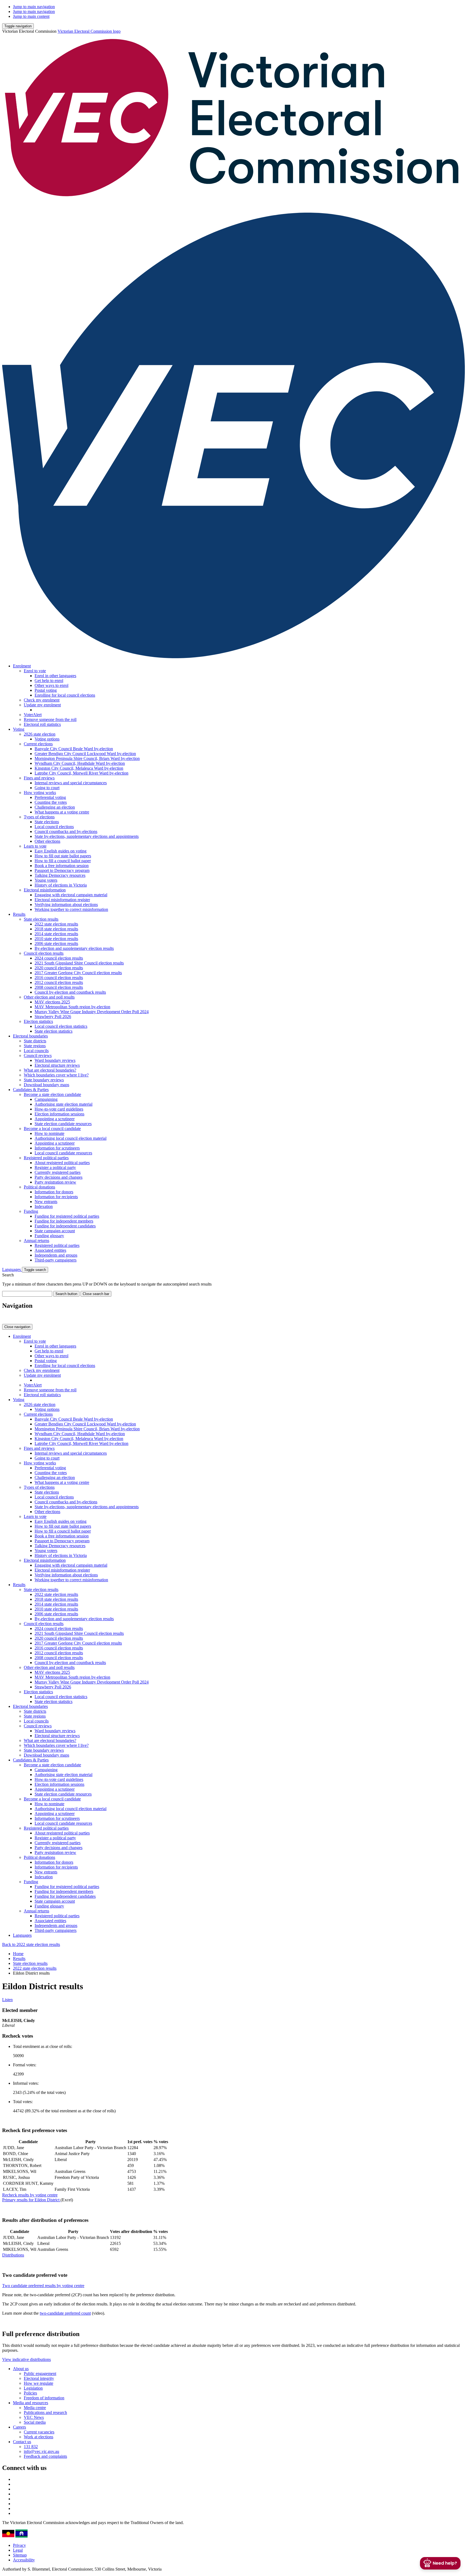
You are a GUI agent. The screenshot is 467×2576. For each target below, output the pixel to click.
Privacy (19, 2545)
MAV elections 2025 (52, 1002)
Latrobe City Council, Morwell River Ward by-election (81, 773)
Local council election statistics (61, 1026)
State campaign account (55, 1231)
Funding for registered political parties (67, 1216)
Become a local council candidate (52, 1129)
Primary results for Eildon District (31, 2200)
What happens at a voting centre (62, 812)
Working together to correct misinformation (71, 909)
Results (19, 914)
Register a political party (55, 1167)
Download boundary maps (46, 1085)
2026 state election (40, 734)
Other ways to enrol (51, 685)
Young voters (46, 880)
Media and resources (31, 2403)
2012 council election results (59, 982)
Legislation (33, 2388)
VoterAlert (33, 715)
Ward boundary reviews (55, 1060)
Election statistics (38, 1021)
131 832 (31, 2447)
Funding (31, 1211)
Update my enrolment (42, 705)
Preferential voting (50, 797)
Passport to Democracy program (62, 870)
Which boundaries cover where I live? (56, 1075)
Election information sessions (59, 1114)
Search (8, 1275)
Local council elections (54, 827)
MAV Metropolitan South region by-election (72, 1007)
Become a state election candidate (52, 1094)
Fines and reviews (39, 778)
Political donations (39, 1187)
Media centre (35, 2408)
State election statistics (54, 1031)
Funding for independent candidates (65, 1226)
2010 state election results (56, 939)
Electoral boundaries (30, 1036)
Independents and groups (56, 1255)
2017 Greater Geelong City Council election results (78, 973)
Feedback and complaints (45, 2456)
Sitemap (20, 2555)
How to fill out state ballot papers (63, 856)
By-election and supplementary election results (74, 948)
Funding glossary (49, 1236)
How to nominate (49, 1133)
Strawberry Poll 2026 (53, 1017)
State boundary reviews (44, 1080)
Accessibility (24, 2560)
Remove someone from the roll (50, 719)
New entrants (46, 1202)
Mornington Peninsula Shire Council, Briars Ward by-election (87, 758)
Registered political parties (46, 1158)
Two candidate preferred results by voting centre (43, 2286)
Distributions (13, 2255)
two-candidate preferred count (65, 2313)
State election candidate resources (63, 1124)
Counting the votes (51, 802)
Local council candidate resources (63, 1153)
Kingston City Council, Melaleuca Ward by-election (79, 768)
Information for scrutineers (57, 1148)
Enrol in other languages (55, 676)
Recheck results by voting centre (30, 2195)
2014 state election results (56, 934)
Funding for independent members (64, 1221)
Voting (19, 729)
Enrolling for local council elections (65, 695)
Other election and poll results (49, 997)
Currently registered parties (58, 1172)
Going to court (47, 788)
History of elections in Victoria (61, 885)
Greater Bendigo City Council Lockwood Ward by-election (85, 754)
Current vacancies (39, 2432)
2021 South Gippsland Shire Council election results (79, 963)
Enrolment (22, 666)
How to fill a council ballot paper (63, 861)
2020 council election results (59, 968)
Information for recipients (56, 1197)
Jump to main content (31, 16)
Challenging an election (55, 807)
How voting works (40, 793)
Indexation (44, 1206)
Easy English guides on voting (61, 851)
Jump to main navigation (34, 7)
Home (18, 1954)
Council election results (44, 953)
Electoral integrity (39, 2378)
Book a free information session (62, 866)
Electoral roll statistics (42, 724)
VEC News (34, 2417)
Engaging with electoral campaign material (71, 895)
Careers (19, 2427)
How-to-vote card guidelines (59, 1109)
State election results (41, 919)
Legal (18, 2550)
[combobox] (27, 1294)
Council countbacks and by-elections (66, 831)
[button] (18, 26)
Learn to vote (35, 846)
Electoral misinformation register (62, 900)
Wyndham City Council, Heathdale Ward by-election (80, 763)
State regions (35, 1046)
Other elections (47, 841)
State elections (47, 822)
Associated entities (50, 1250)
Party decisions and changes (59, 1177)
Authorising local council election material (71, 1138)
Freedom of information (44, 2398)
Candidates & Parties (31, 1090)
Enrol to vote (35, 671)
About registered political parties (62, 1163)
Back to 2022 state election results (31, 1944)
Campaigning (46, 1099)
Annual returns (36, 1241)
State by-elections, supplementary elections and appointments (87, 836)
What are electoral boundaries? (50, 1070)
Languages (12, 1269)
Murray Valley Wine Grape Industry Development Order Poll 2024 (92, 1012)
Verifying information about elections (66, 905)
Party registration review (55, 1182)
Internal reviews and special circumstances (71, 783)
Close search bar (96, 1294)
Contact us (22, 2442)
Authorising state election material (64, 1104)
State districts (35, 1041)
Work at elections (39, 2437)
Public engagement (40, 2374)
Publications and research (45, 2412)
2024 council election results (59, 958)
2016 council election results (59, 978)
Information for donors (54, 1192)
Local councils (36, 1051)
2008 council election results (59, 987)
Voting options (47, 739)
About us (21, 2369)
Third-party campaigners (56, 1260)
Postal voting (46, 690)
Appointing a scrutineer (55, 1119)
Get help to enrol (49, 681)
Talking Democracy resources (60, 875)
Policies (30, 2393)
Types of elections (39, 817)
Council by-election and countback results (70, 992)
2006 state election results (56, 943)
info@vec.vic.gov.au (41, 2451)
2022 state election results (56, 924)
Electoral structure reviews (57, 1065)
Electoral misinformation (45, 890)
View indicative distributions (26, 2359)
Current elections (38, 744)
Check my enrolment (42, 700)
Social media (35, 2422)
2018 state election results (56, 929)
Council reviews (38, 1055)
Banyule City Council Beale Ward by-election (74, 749)
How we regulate (39, 2383)
